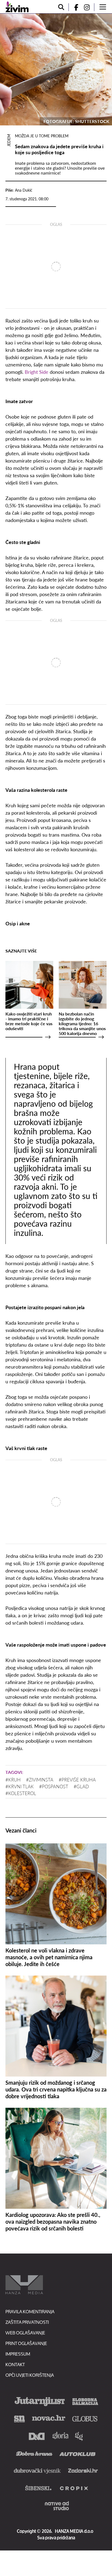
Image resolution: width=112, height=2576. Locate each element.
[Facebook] (74, 7)
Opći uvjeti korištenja (30, 2375)
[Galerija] (56, 69)
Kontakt (15, 2364)
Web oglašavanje (25, 2333)
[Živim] (17, 7)
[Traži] (61, 7)
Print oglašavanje (26, 2343)
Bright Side (37, 372)
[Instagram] (89, 7)
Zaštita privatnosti (27, 2322)
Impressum (18, 2354)
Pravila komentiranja (30, 2311)
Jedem (9, 140)
